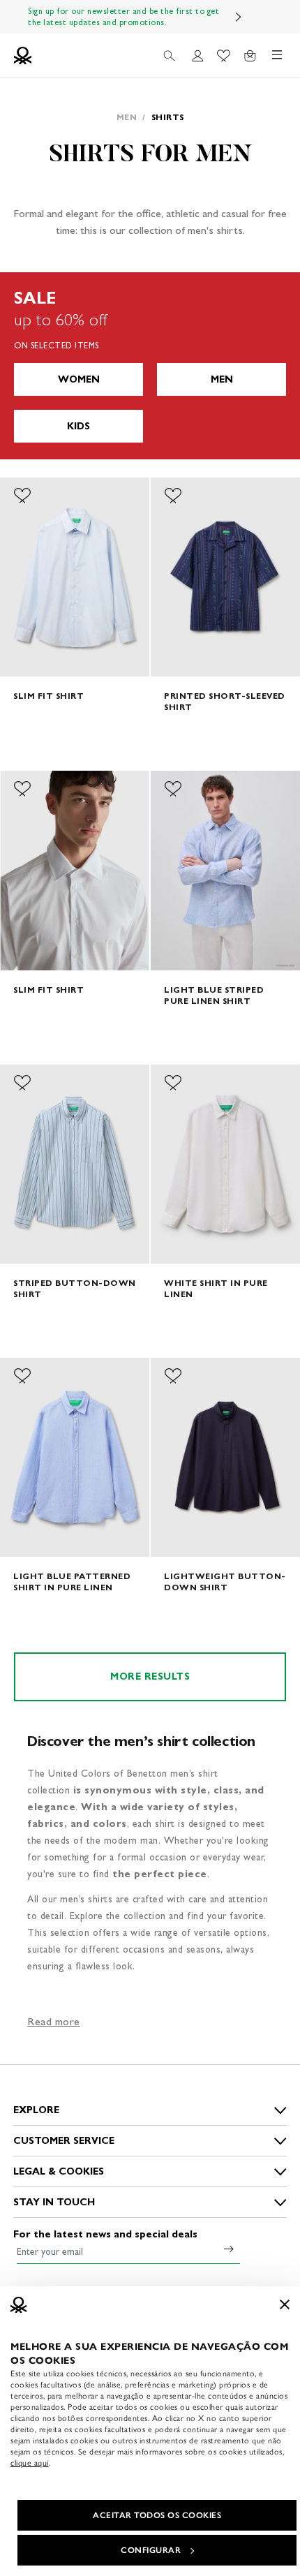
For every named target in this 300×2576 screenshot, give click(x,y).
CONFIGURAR (151, 2550)
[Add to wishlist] (22, 496)
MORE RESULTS (150, 1676)
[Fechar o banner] (285, 2304)
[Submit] (229, 2249)
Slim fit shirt (48, 696)
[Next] (239, 17)
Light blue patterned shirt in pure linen (72, 1582)
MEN (222, 379)
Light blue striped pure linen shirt (214, 995)
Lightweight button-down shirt (225, 1582)
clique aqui (30, 2463)
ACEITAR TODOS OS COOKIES (157, 2515)
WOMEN (79, 379)
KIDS (78, 426)
